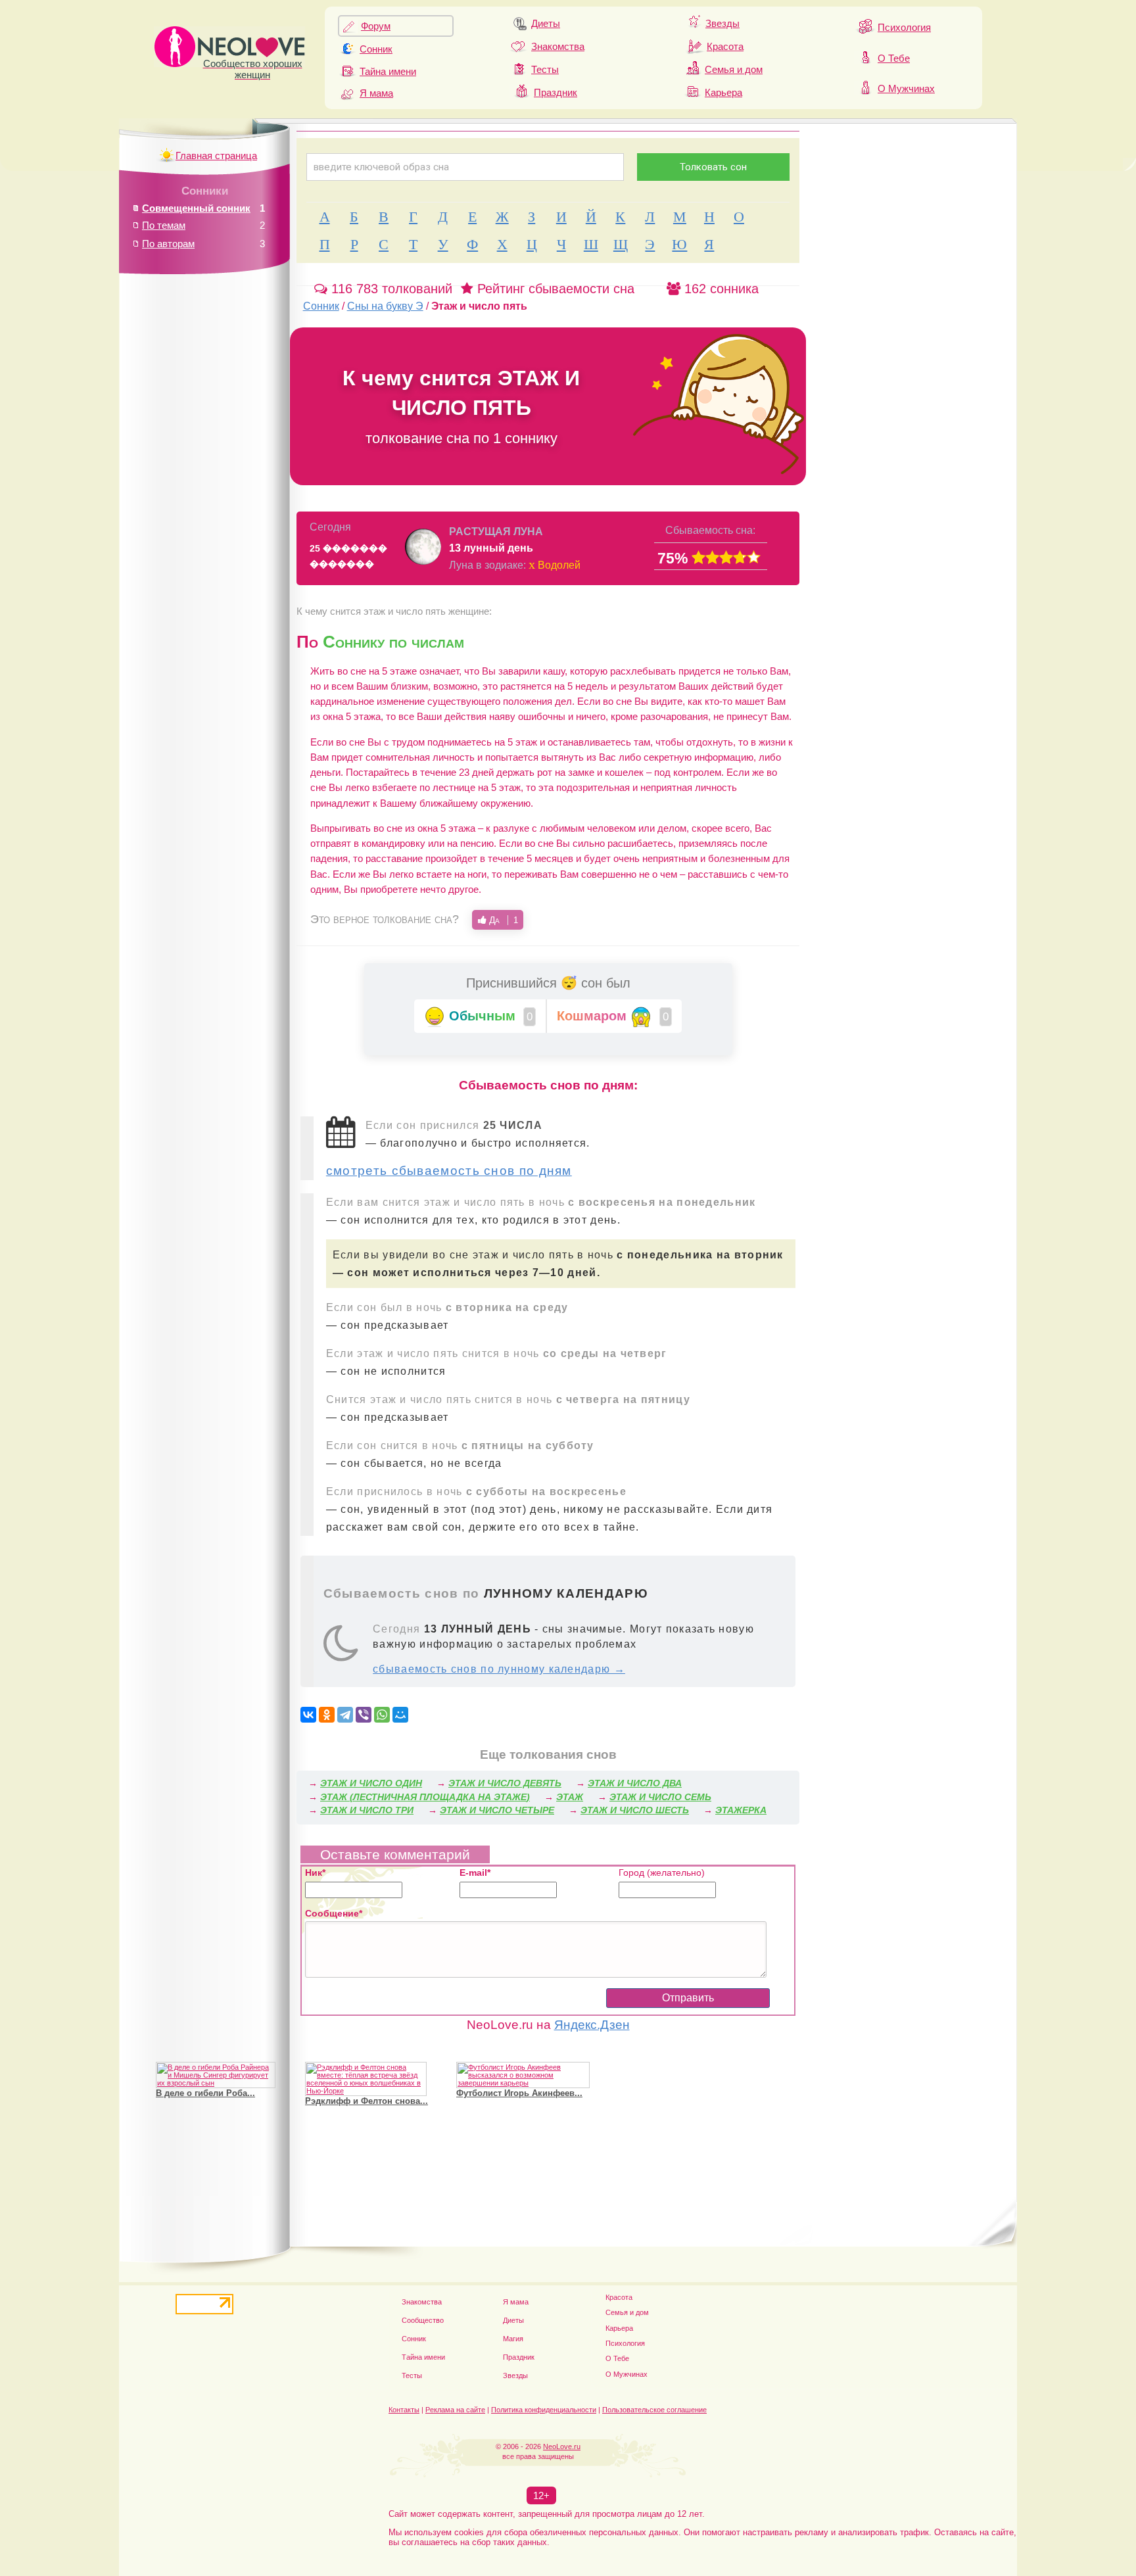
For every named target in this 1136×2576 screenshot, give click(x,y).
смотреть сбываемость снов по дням (449, 1171)
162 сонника (720, 289)
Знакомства (558, 46)
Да (502, 920)
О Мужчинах (906, 88)
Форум (376, 26)
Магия (513, 2339)
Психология (904, 27)
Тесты (545, 69)
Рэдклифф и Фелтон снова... (367, 2101)
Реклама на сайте (455, 2410)
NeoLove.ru (562, 2446)
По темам (164, 225)
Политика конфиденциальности (544, 2410)
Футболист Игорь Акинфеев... (519, 2093)
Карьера (723, 92)
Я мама (376, 93)
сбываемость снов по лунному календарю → (499, 1669)
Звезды (722, 23)
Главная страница (216, 155)
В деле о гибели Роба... (205, 2093)
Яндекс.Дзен (592, 2025)
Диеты (546, 23)
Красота (725, 46)
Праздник (556, 92)
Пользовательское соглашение (654, 2410)
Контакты (404, 2410)
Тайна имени (388, 71)
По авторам (168, 244)
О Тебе (894, 58)
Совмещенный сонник (196, 208)
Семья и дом (734, 69)
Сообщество (423, 2320)
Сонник (376, 49)
